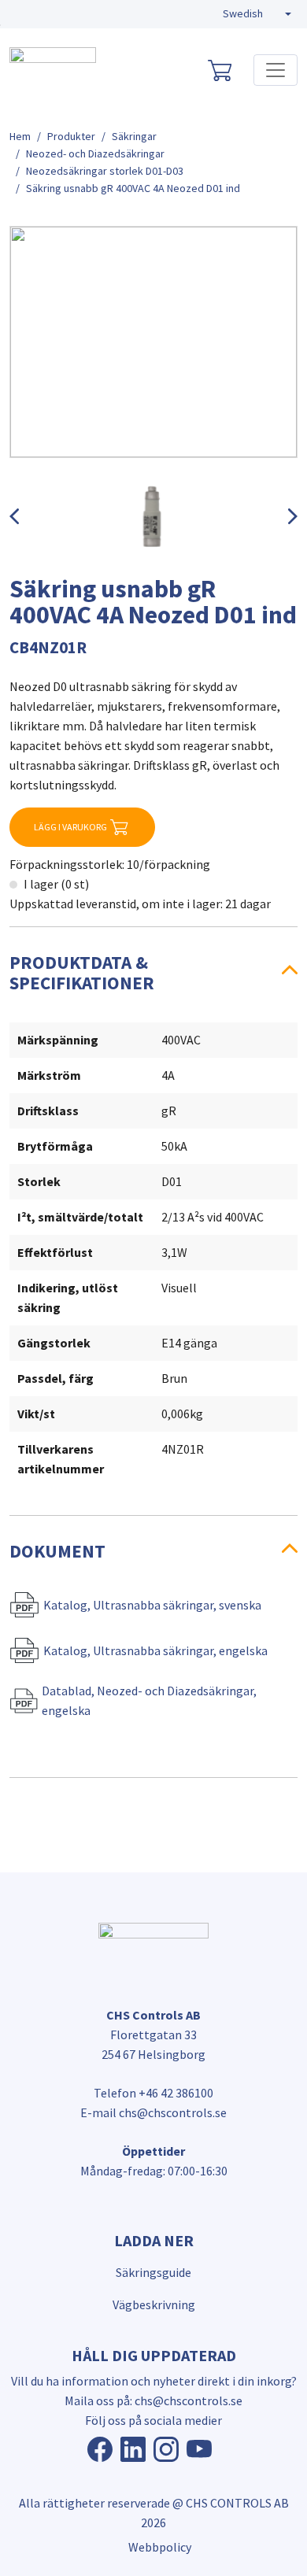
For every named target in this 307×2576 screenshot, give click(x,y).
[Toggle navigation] (276, 70)
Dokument (57, 1551)
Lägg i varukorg (70, 827)
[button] (257, 14)
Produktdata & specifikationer (82, 972)
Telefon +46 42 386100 (153, 2093)
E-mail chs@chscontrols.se (153, 2112)
